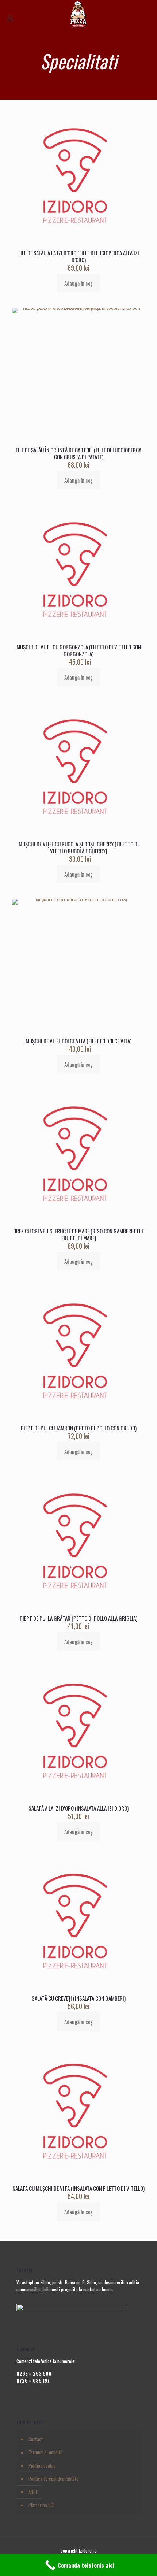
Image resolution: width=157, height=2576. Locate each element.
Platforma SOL (42, 2505)
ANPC (33, 2492)
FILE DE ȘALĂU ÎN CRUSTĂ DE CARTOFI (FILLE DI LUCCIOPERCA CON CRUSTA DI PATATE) (78, 453)
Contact (36, 2439)
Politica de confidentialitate (53, 2479)
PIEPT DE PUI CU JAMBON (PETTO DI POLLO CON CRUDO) (79, 1428)
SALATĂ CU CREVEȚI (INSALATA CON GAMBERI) (79, 1998)
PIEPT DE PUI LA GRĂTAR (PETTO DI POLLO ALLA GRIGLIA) (78, 1618)
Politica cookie (42, 2465)
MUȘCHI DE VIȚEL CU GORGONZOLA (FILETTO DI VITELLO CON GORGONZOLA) (79, 650)
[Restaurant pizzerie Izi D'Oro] (78, 11)
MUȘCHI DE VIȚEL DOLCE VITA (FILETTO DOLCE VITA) (78, 1041)
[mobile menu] (147, 11)
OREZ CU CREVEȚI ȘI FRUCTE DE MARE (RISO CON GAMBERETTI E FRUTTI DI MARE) (78, 1234)
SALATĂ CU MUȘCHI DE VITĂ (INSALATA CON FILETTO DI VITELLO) (78, 2188)
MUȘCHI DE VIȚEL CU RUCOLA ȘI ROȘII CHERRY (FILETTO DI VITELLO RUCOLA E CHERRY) (79, 847)
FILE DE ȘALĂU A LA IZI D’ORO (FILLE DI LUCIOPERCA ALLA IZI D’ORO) (79, 256)
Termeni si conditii (45, 2452)
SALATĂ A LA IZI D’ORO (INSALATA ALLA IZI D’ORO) (78, 1808)
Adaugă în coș (78, 283)
